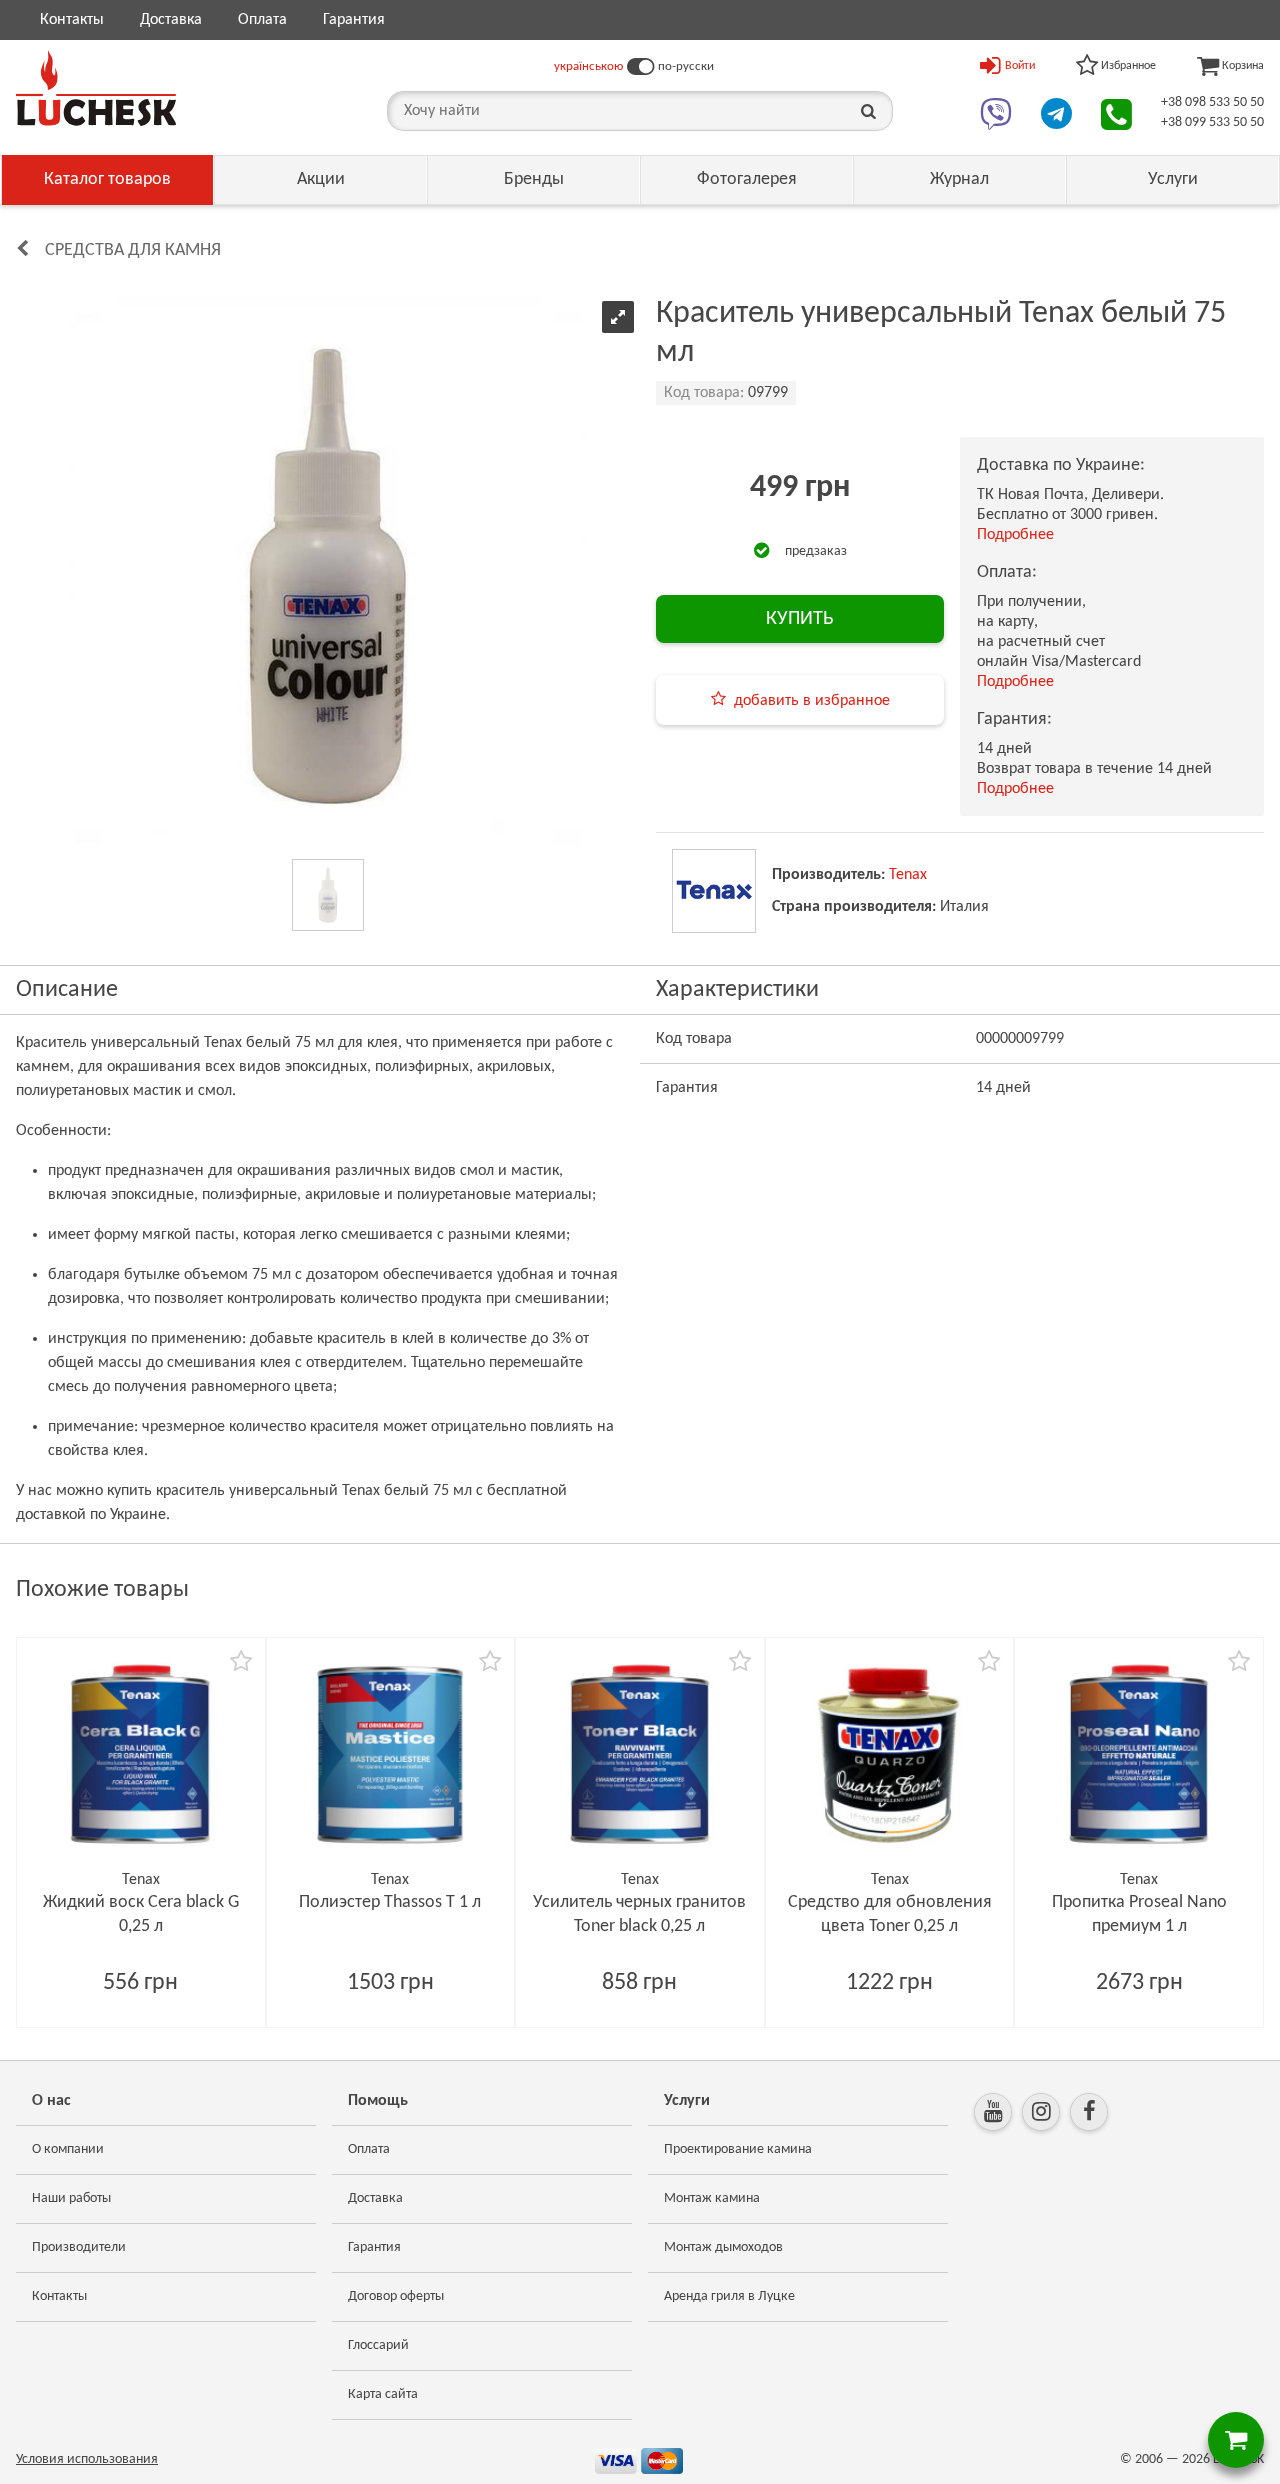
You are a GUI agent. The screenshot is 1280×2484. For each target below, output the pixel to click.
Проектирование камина (738, 2149)
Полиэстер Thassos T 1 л (390, 1902)
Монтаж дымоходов (723, 2247)
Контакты (72, 20)
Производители (79, 2247)
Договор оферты (396, 2296)
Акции (321, 179)
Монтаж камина (712, 2198)
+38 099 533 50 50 (1212, 122)
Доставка (171, 20)
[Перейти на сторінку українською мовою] (640, 67)
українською (588, 66)
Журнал (959, 179)
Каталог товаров (107, 179)
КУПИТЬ (800, 619)
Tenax (908, 875)
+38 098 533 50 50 (1212, 102)
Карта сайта (383, 2394)
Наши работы (71, 2198)
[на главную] (96, 88)
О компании (68, 2149)
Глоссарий (378, 2345)
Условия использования (87, 2459)
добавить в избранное (812, 701)
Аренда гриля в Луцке (729, 2296)
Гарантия (354, 20)
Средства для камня (133, 250)
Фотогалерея (747, 179)
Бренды (534, 179)
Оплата (262, 20)
